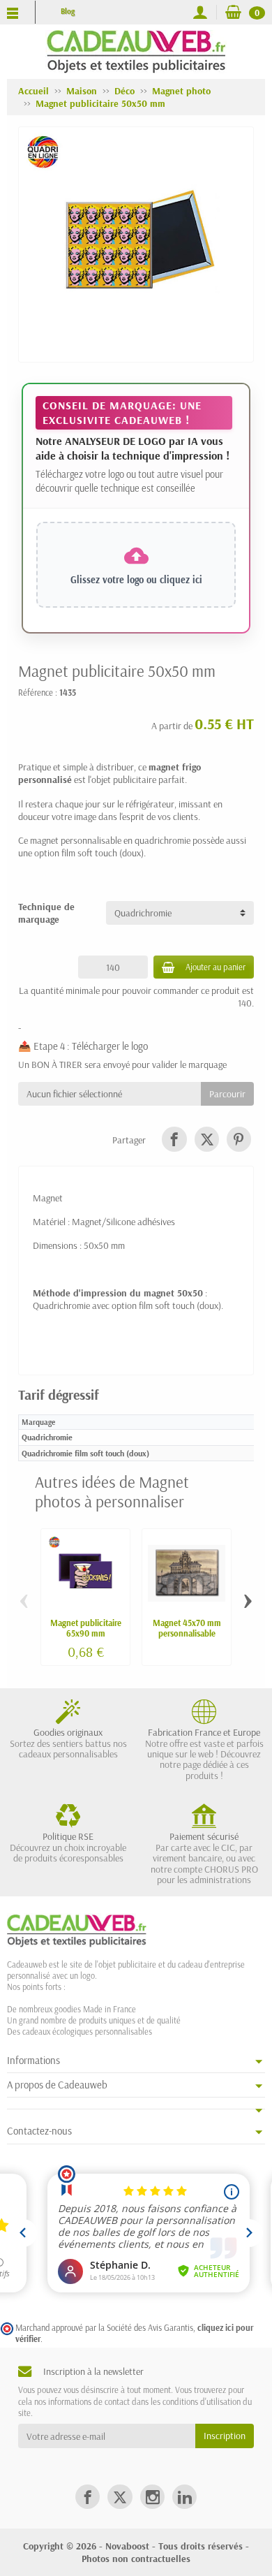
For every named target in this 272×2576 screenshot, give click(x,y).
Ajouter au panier (216, 967)
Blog (68, 11)
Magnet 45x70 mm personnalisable (187, 1628)
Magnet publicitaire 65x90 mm (86, 1628)
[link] (174, 1139)
